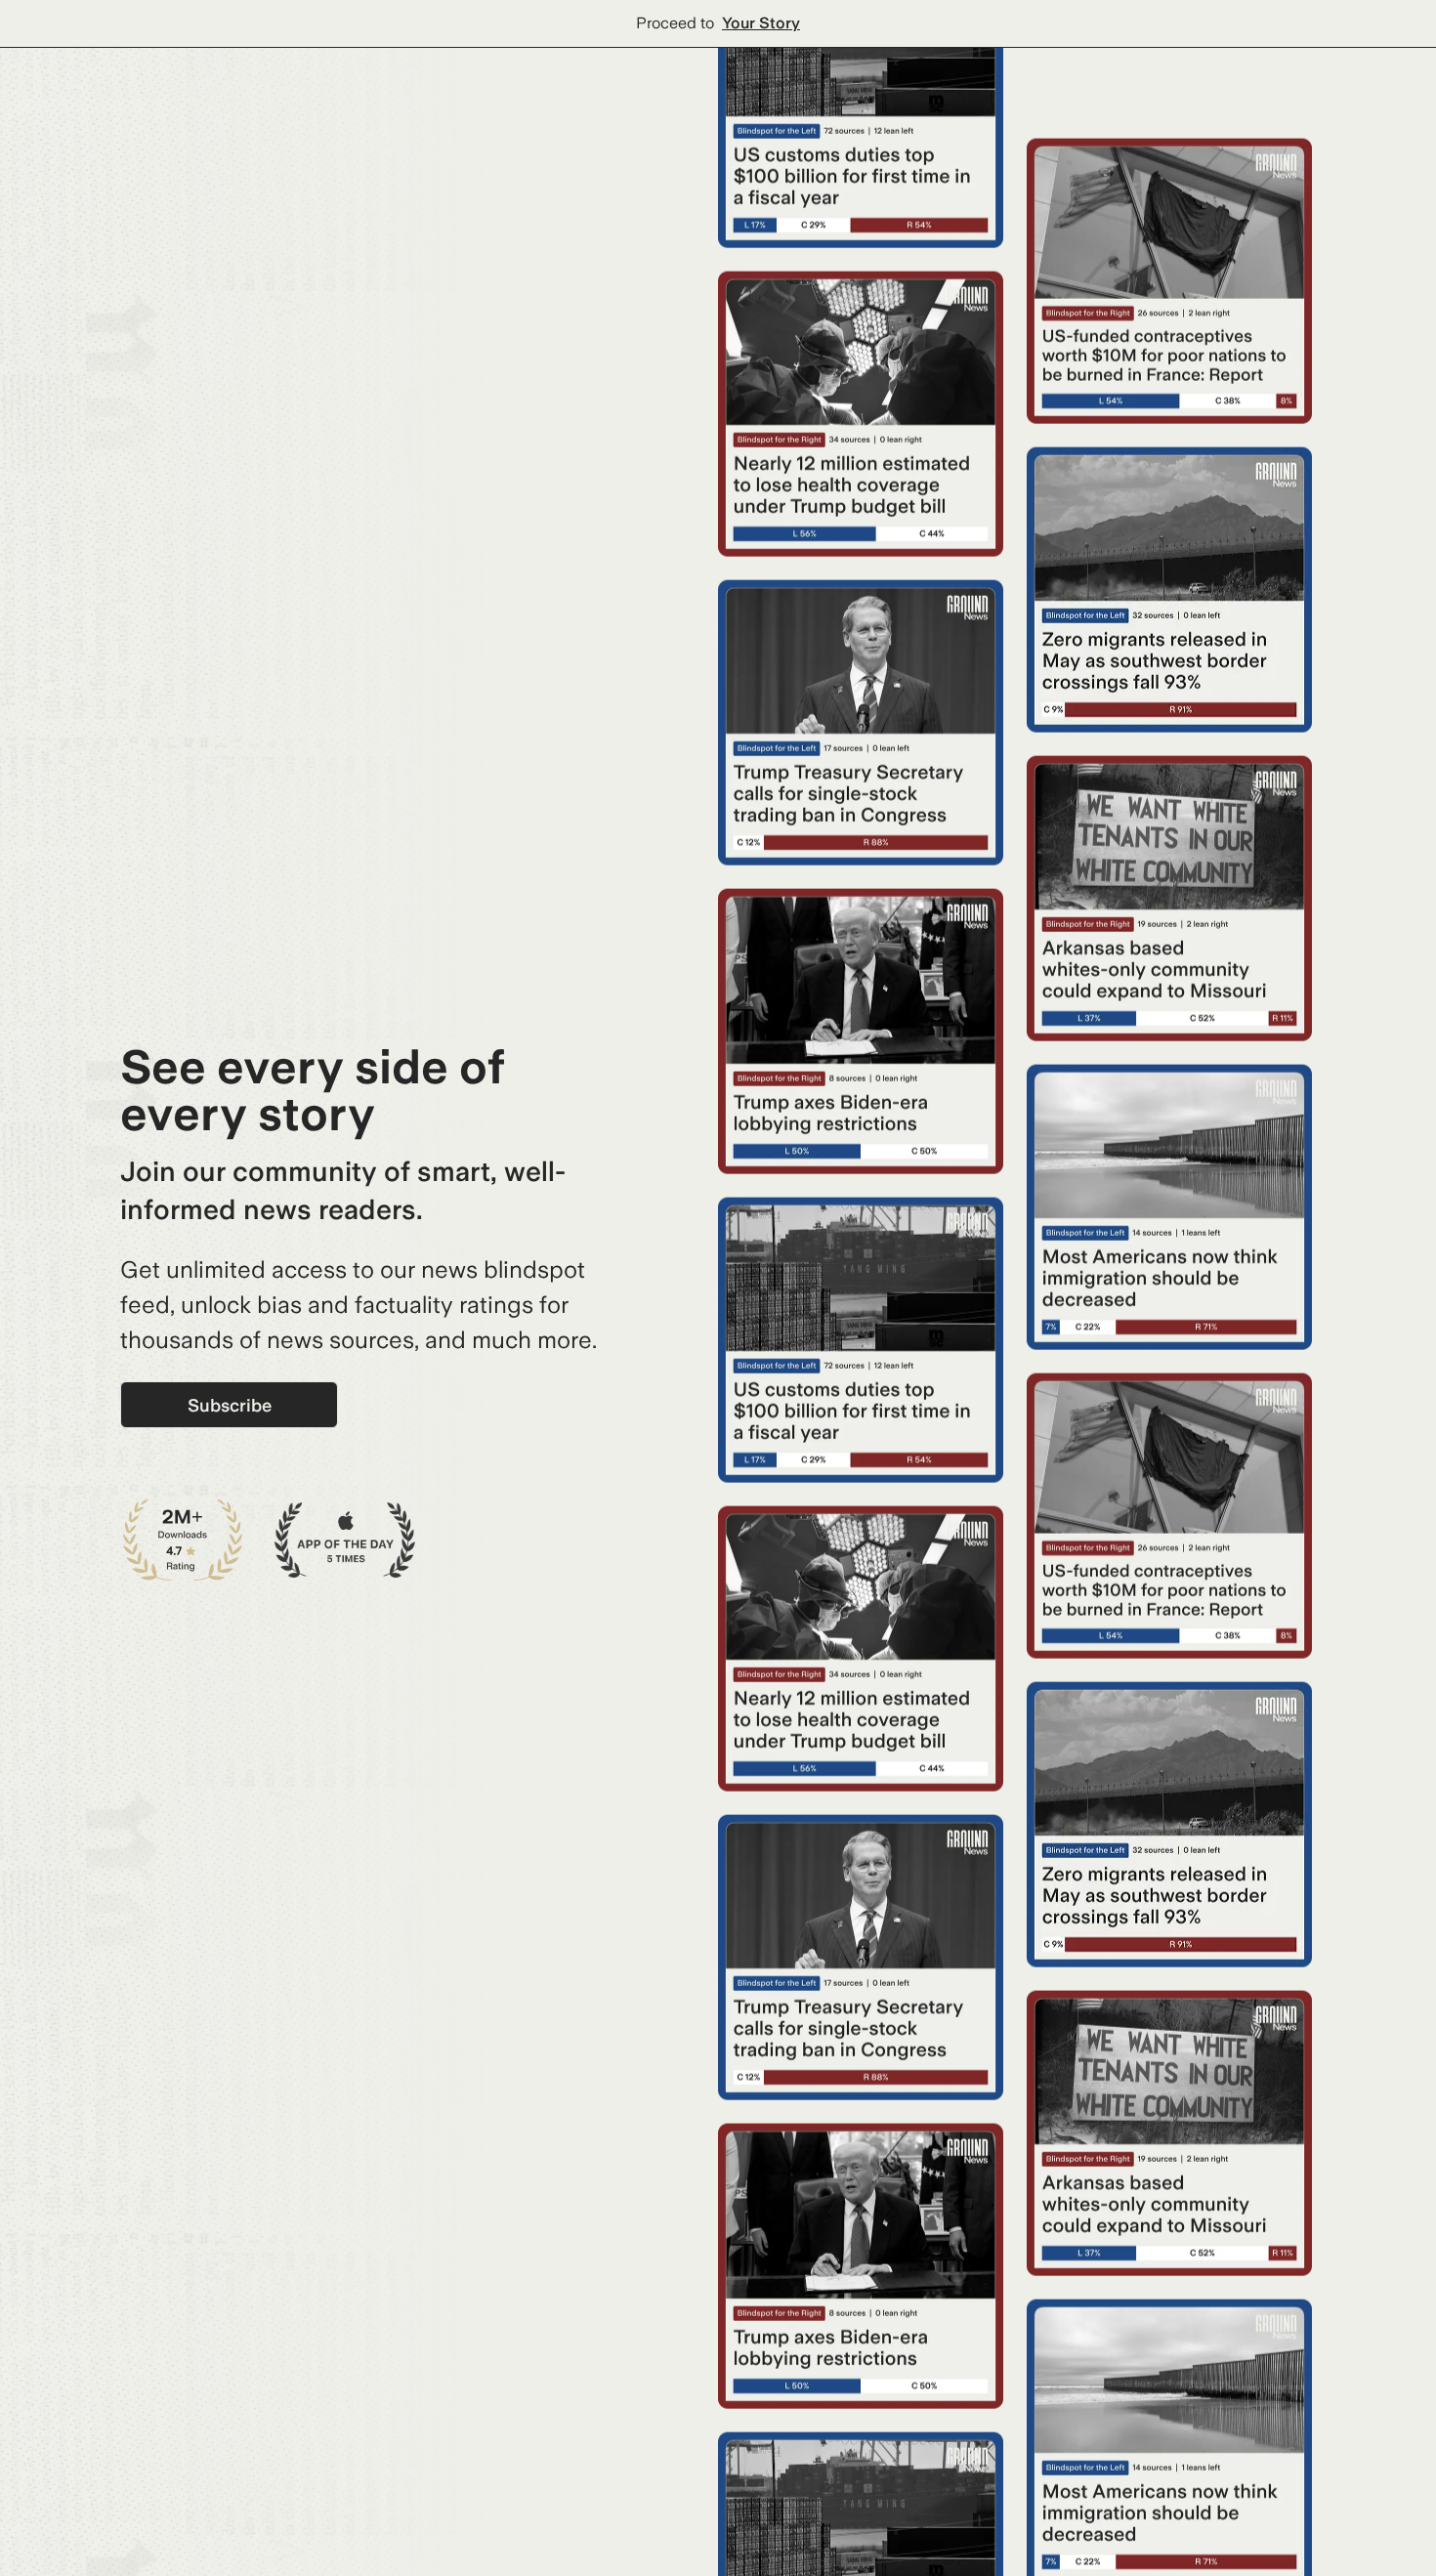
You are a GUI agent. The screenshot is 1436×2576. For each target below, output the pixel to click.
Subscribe (230, 1405)
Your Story (761, 23)
